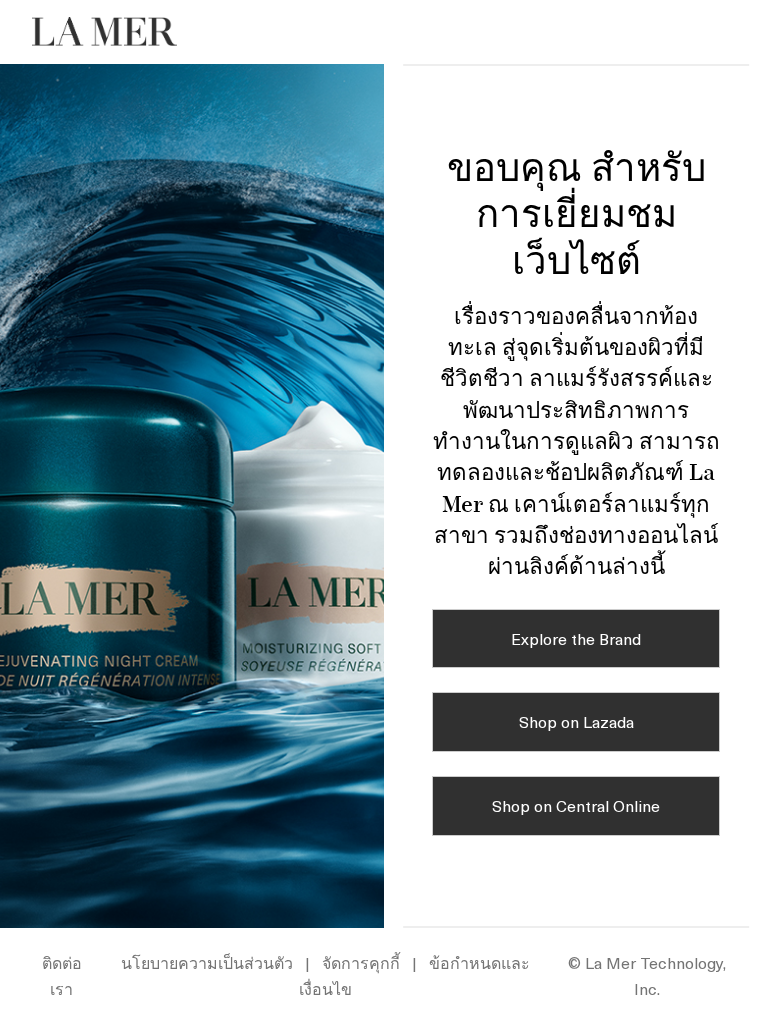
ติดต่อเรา (62, 975)
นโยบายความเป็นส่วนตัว (207, 962)
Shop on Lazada (576, 721)
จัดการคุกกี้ (361, 962)
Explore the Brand (576, 638)
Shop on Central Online (576, 805)
